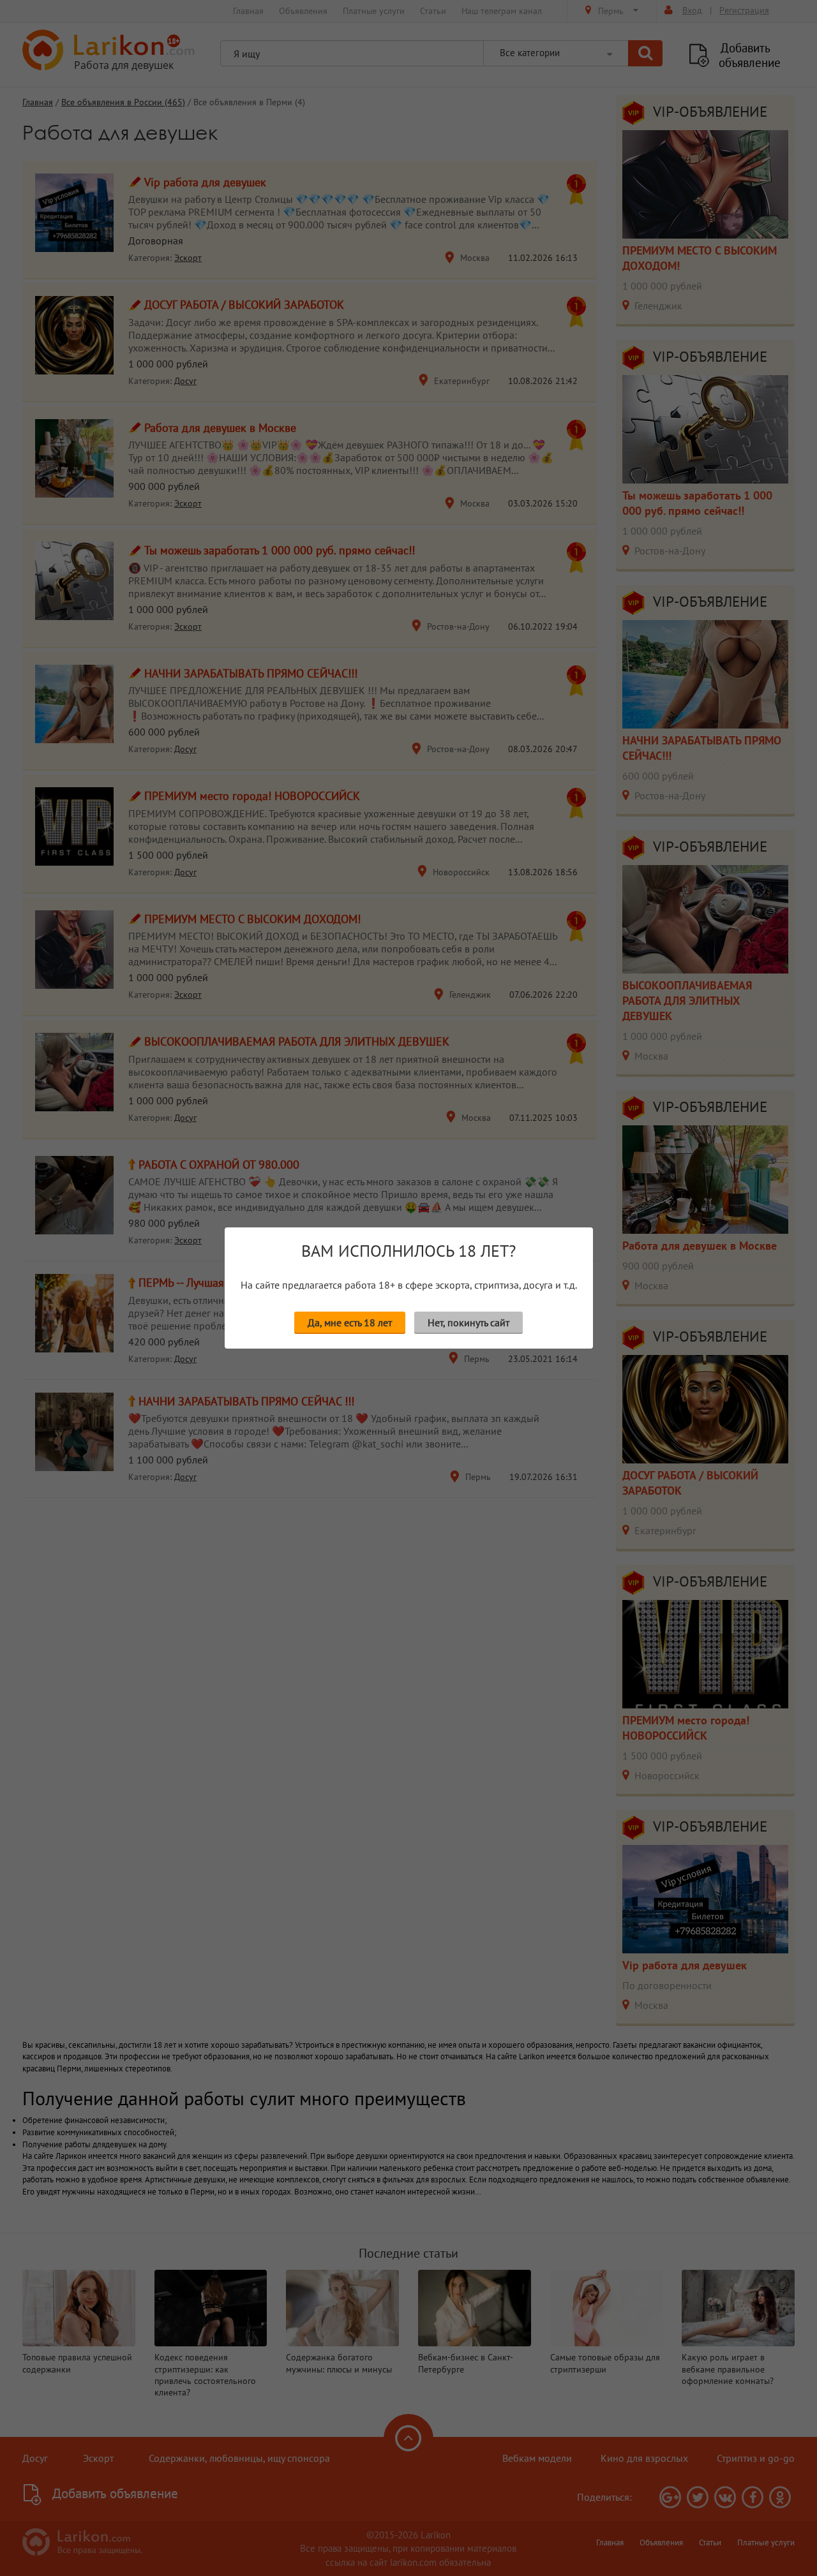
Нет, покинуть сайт (468, 1322)
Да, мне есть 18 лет (350, 1322)
